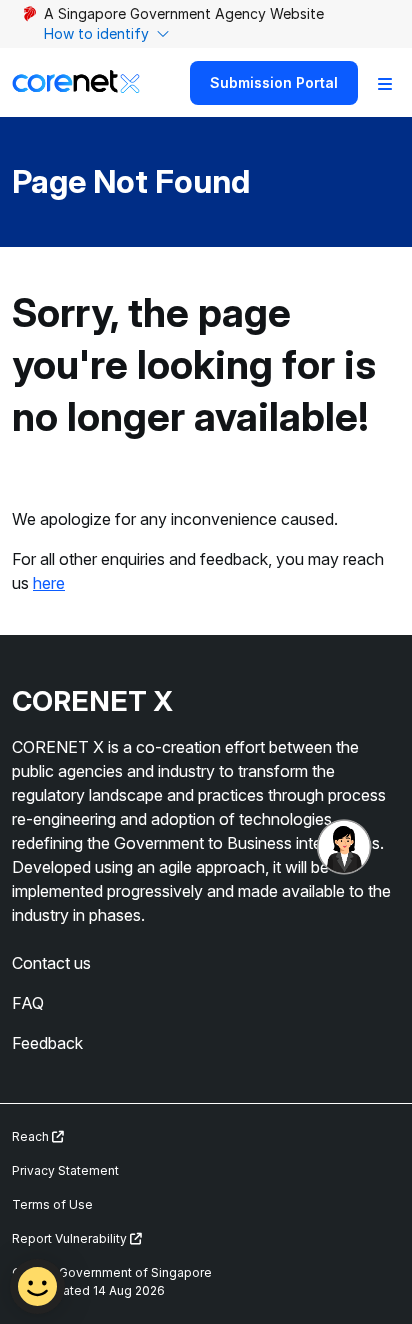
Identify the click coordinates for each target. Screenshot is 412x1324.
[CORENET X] (76, 82)
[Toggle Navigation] (385, 83)
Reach (32, 1136)
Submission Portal (274, 82)
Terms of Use (52, 1204)
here (49, 583)
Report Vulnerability (71, 1238)
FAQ (28, 1003)
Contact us (51, 963)
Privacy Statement (65, 1170)
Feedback (47, 1043)
